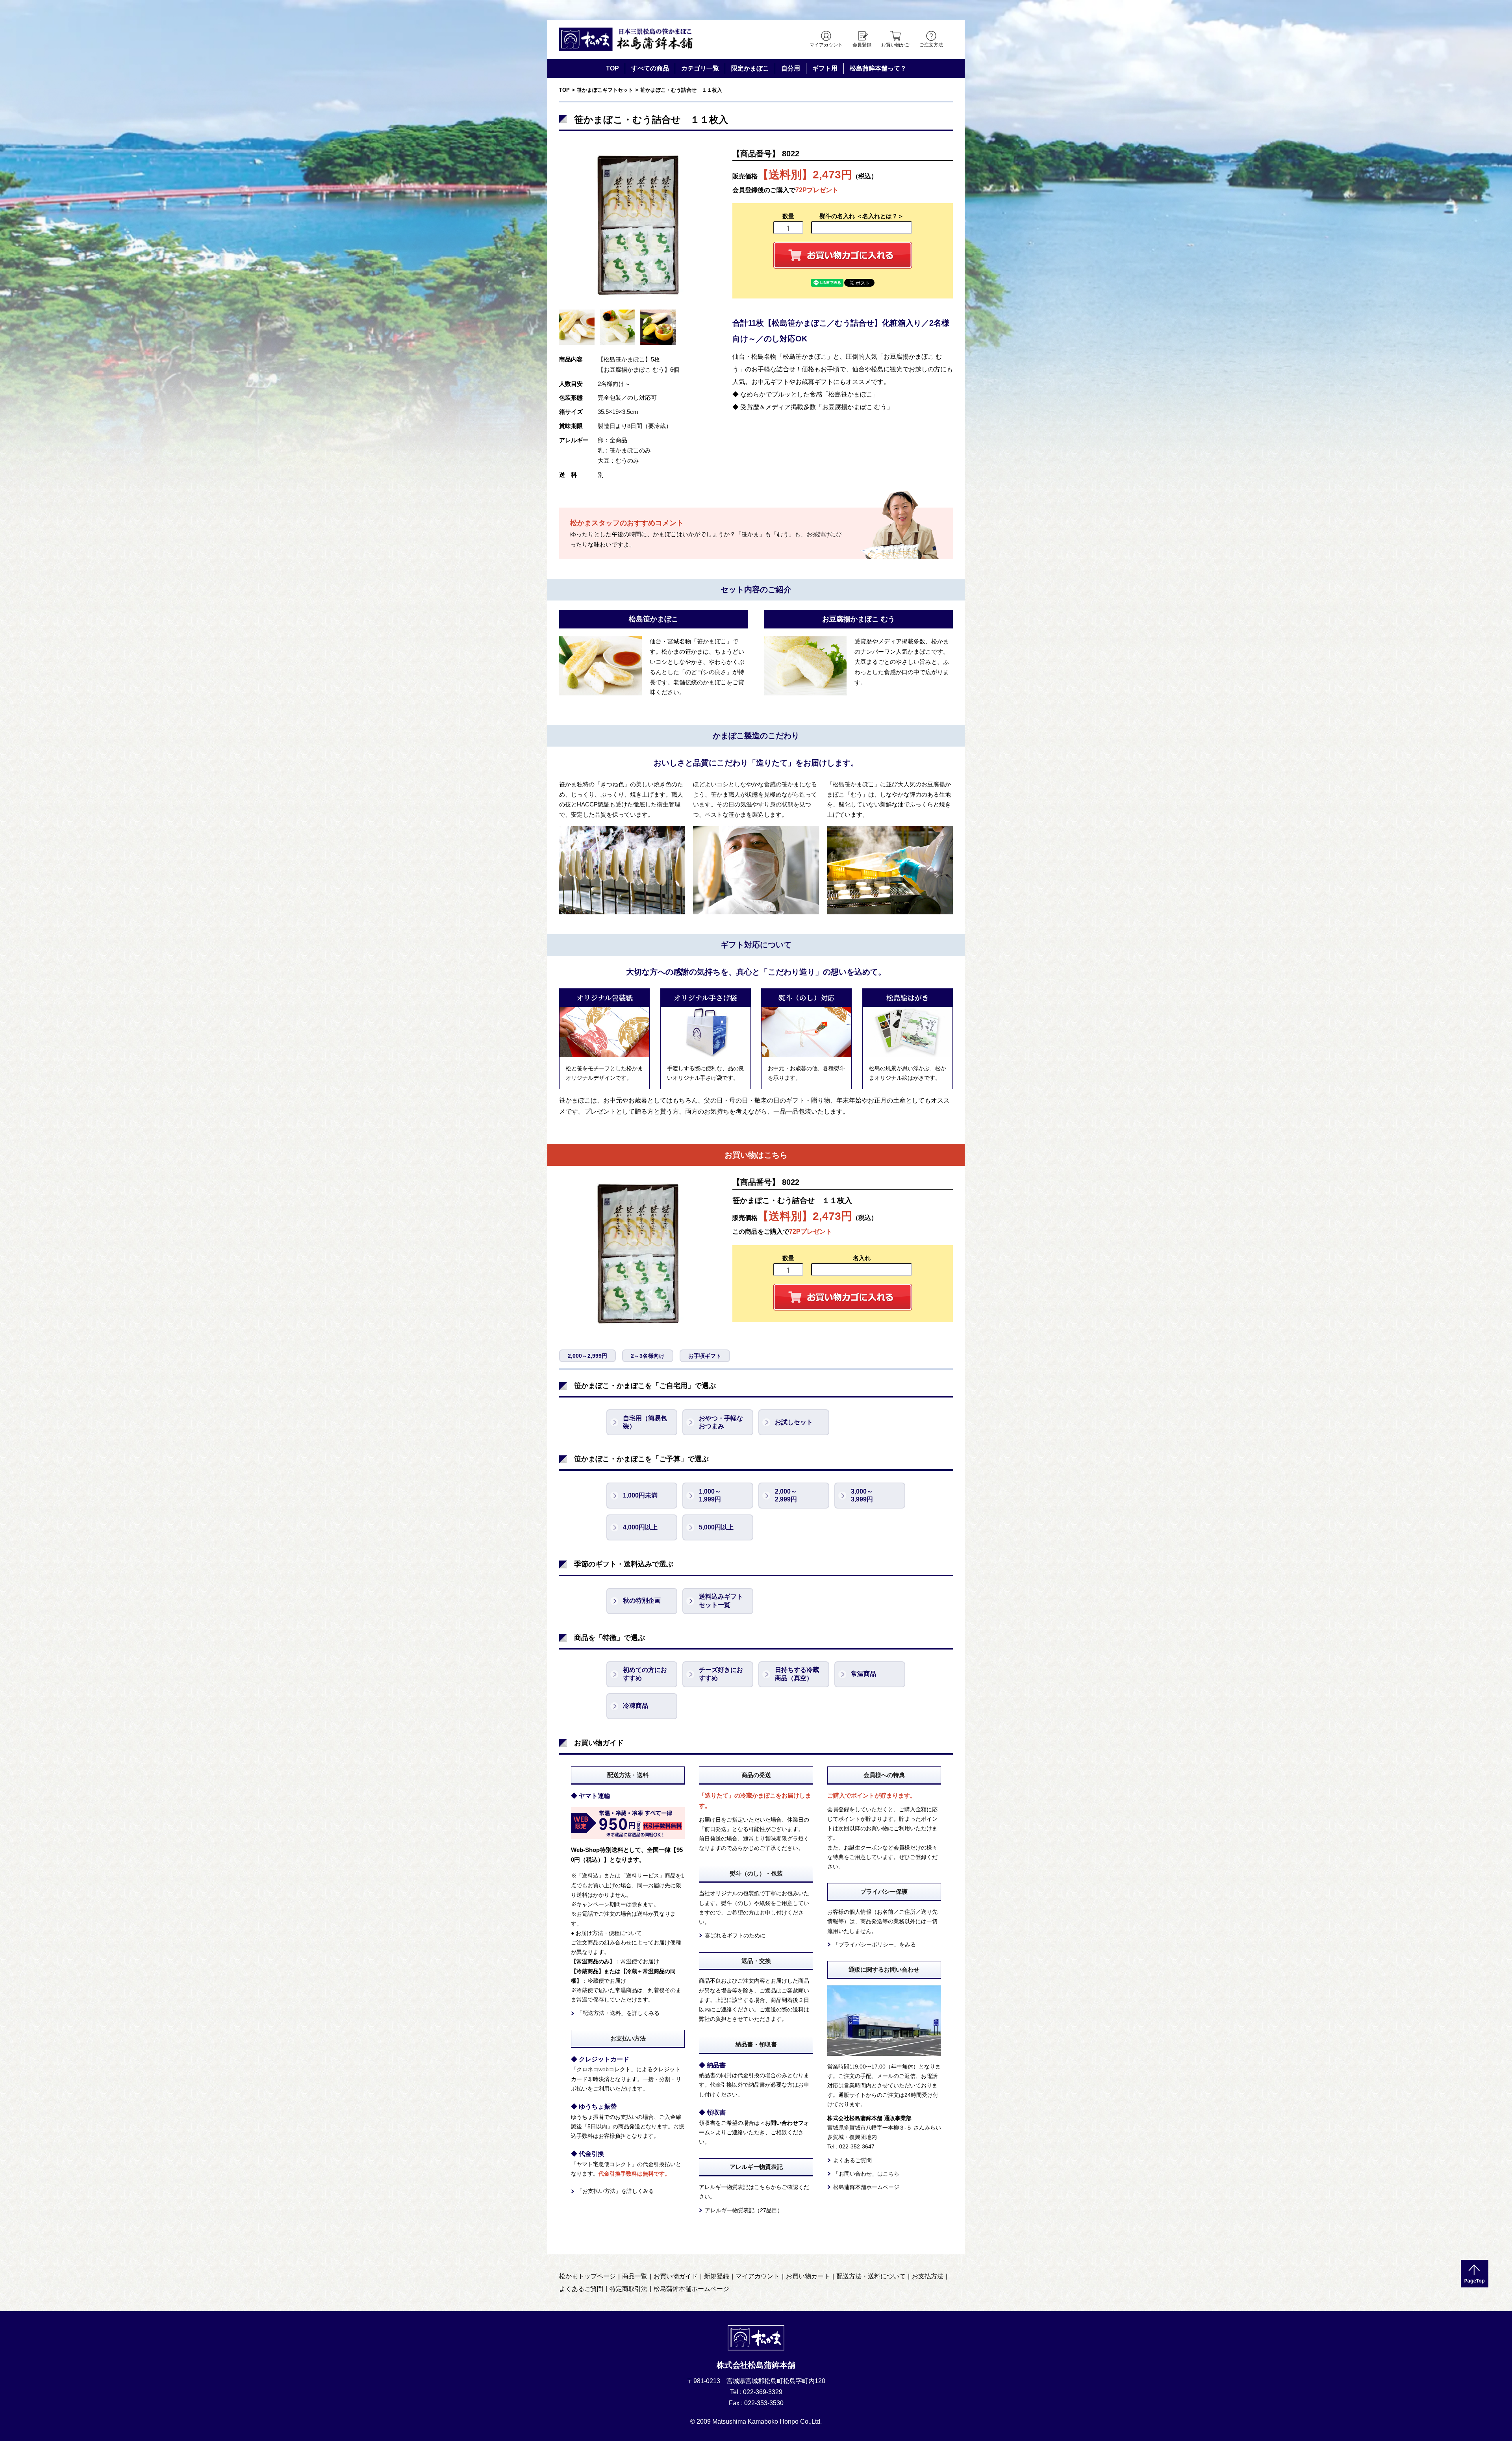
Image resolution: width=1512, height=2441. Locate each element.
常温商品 (863, 1674)
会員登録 (862, 45)
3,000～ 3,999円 (862, 1496)
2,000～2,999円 (587, 1356)
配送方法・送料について (871, 2276)
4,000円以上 (640, 1527)
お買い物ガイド (676, 2276)
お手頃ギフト (705, 1356)
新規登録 (717, 2276)
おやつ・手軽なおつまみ (721, 1422)
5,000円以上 (716, 1527)
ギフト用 (825, 68)
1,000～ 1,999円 (710, 1496)
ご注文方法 (931, 45)
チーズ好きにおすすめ (721, 1674)
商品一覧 (635, 2276)
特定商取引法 (628, 2289)
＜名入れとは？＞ (880, 216)
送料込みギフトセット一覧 (721, 1601)
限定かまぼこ (750, 68)
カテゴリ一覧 (700, 68)
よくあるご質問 (852, 2160)
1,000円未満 (640, 1495)
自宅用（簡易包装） (645, 1422)
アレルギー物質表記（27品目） (744, 2210)
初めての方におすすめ (645, 1674)
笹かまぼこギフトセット (605, 90)
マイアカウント (826, 45)
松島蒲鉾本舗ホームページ (866, 2187)
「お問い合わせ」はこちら (866, 2174)
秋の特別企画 (642, 1600)
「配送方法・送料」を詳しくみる (618, 2013)
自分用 (791, 68)
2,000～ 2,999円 (786, 1496)
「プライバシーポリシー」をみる (875, 1944)
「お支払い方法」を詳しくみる (615, 2191)
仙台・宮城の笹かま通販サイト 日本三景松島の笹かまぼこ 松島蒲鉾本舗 (626, 39)
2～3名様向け (648, 1356)
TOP (612, 68)
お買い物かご (895, 45)
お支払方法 (928, 2276)
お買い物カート (808, 2276)
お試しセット (794, 1422)
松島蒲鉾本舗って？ (878, 68)
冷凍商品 (636, 1706)
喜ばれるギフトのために (735, 1935)
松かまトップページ (587, 2276)
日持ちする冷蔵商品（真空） (797, 1674)
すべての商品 (650, 68)
